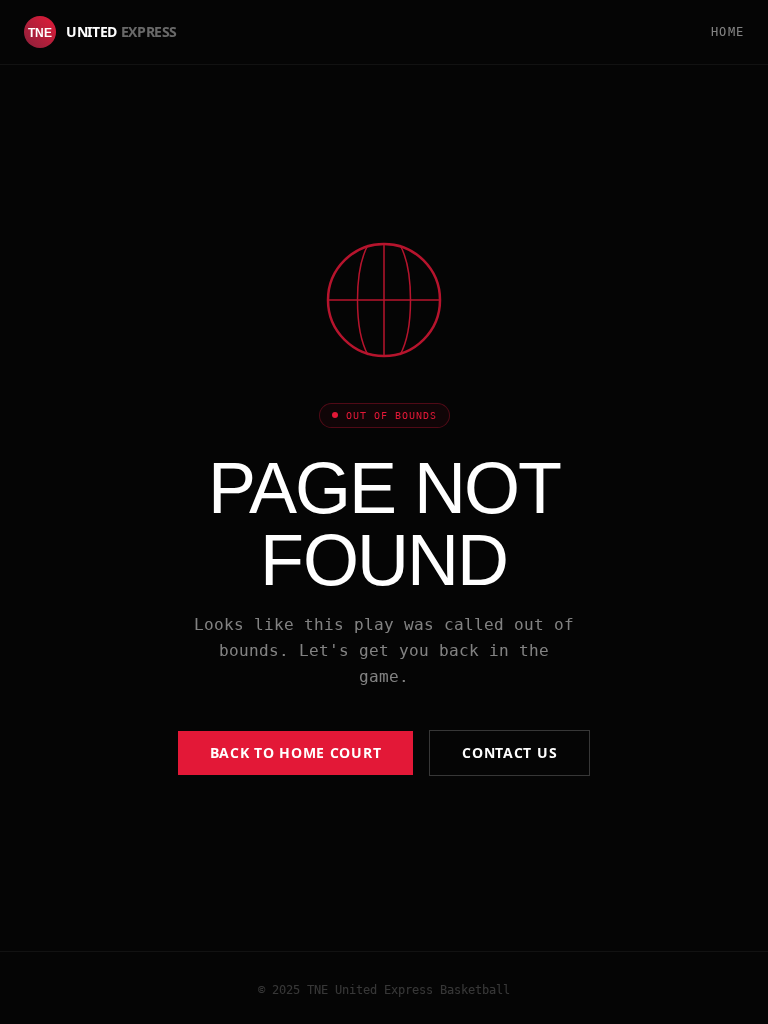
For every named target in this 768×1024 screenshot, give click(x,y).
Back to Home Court (296, 752)
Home (727, 32)
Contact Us (509, 752)
